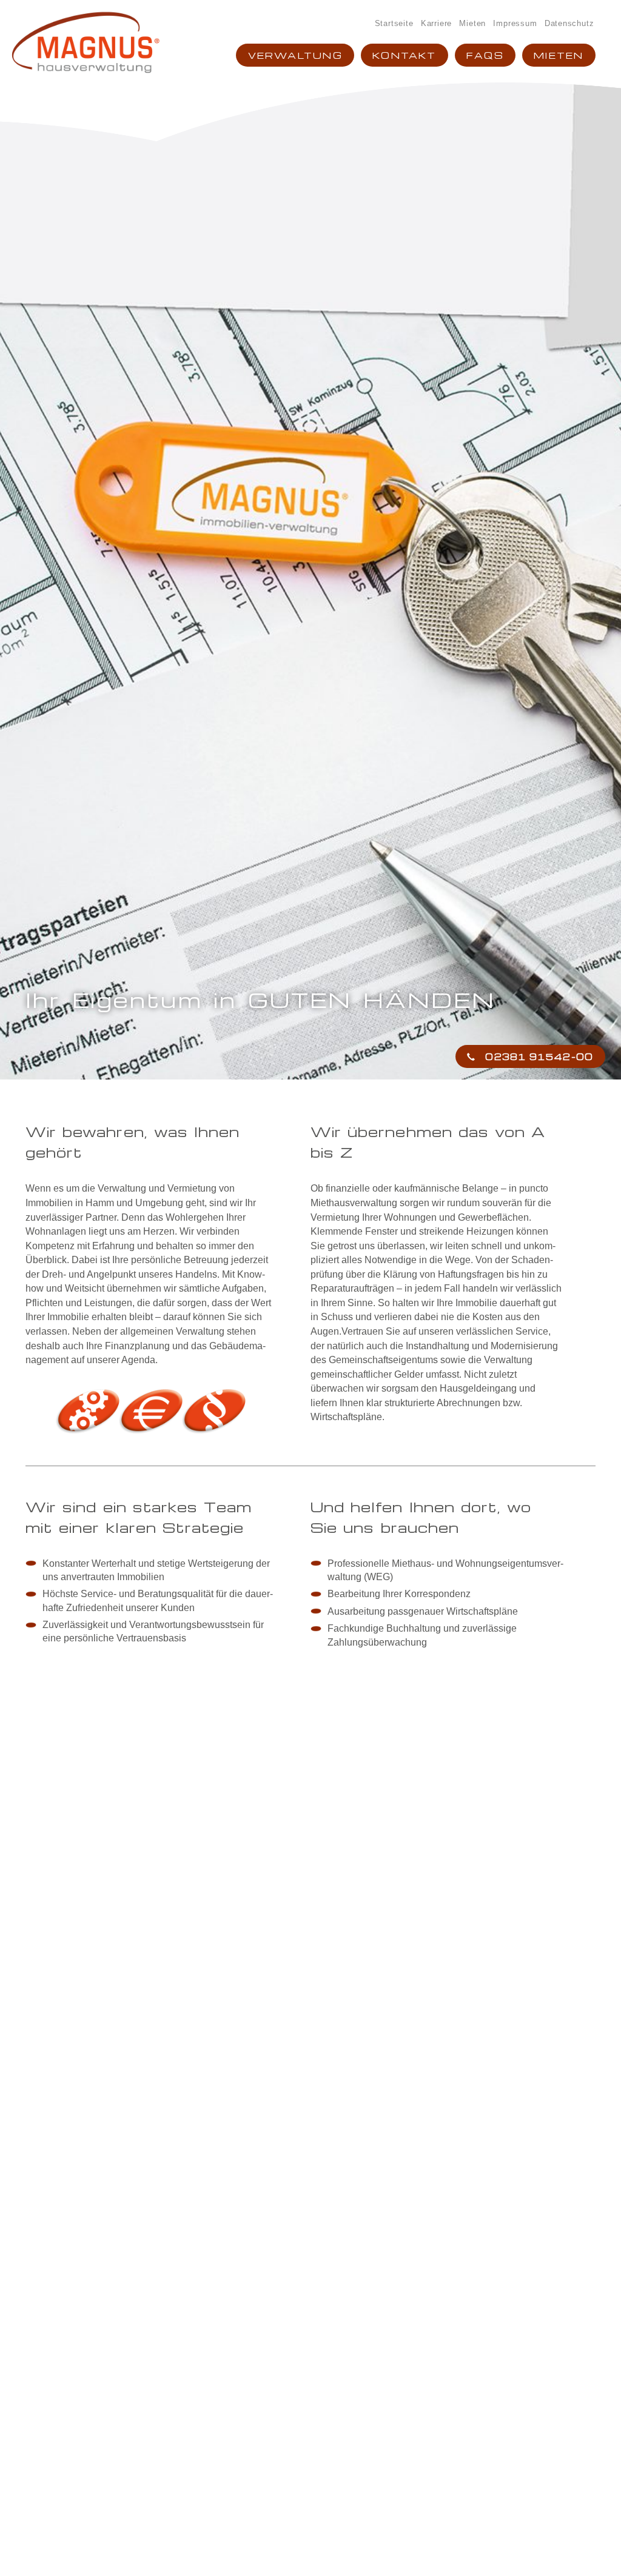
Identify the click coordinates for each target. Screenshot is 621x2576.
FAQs (485, 55)
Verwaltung (295, 55)
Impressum (515, 23)
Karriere (436, 23)
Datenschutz (569, 23)
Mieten (472, 23)
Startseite (394, 23)
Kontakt (404, 55)
